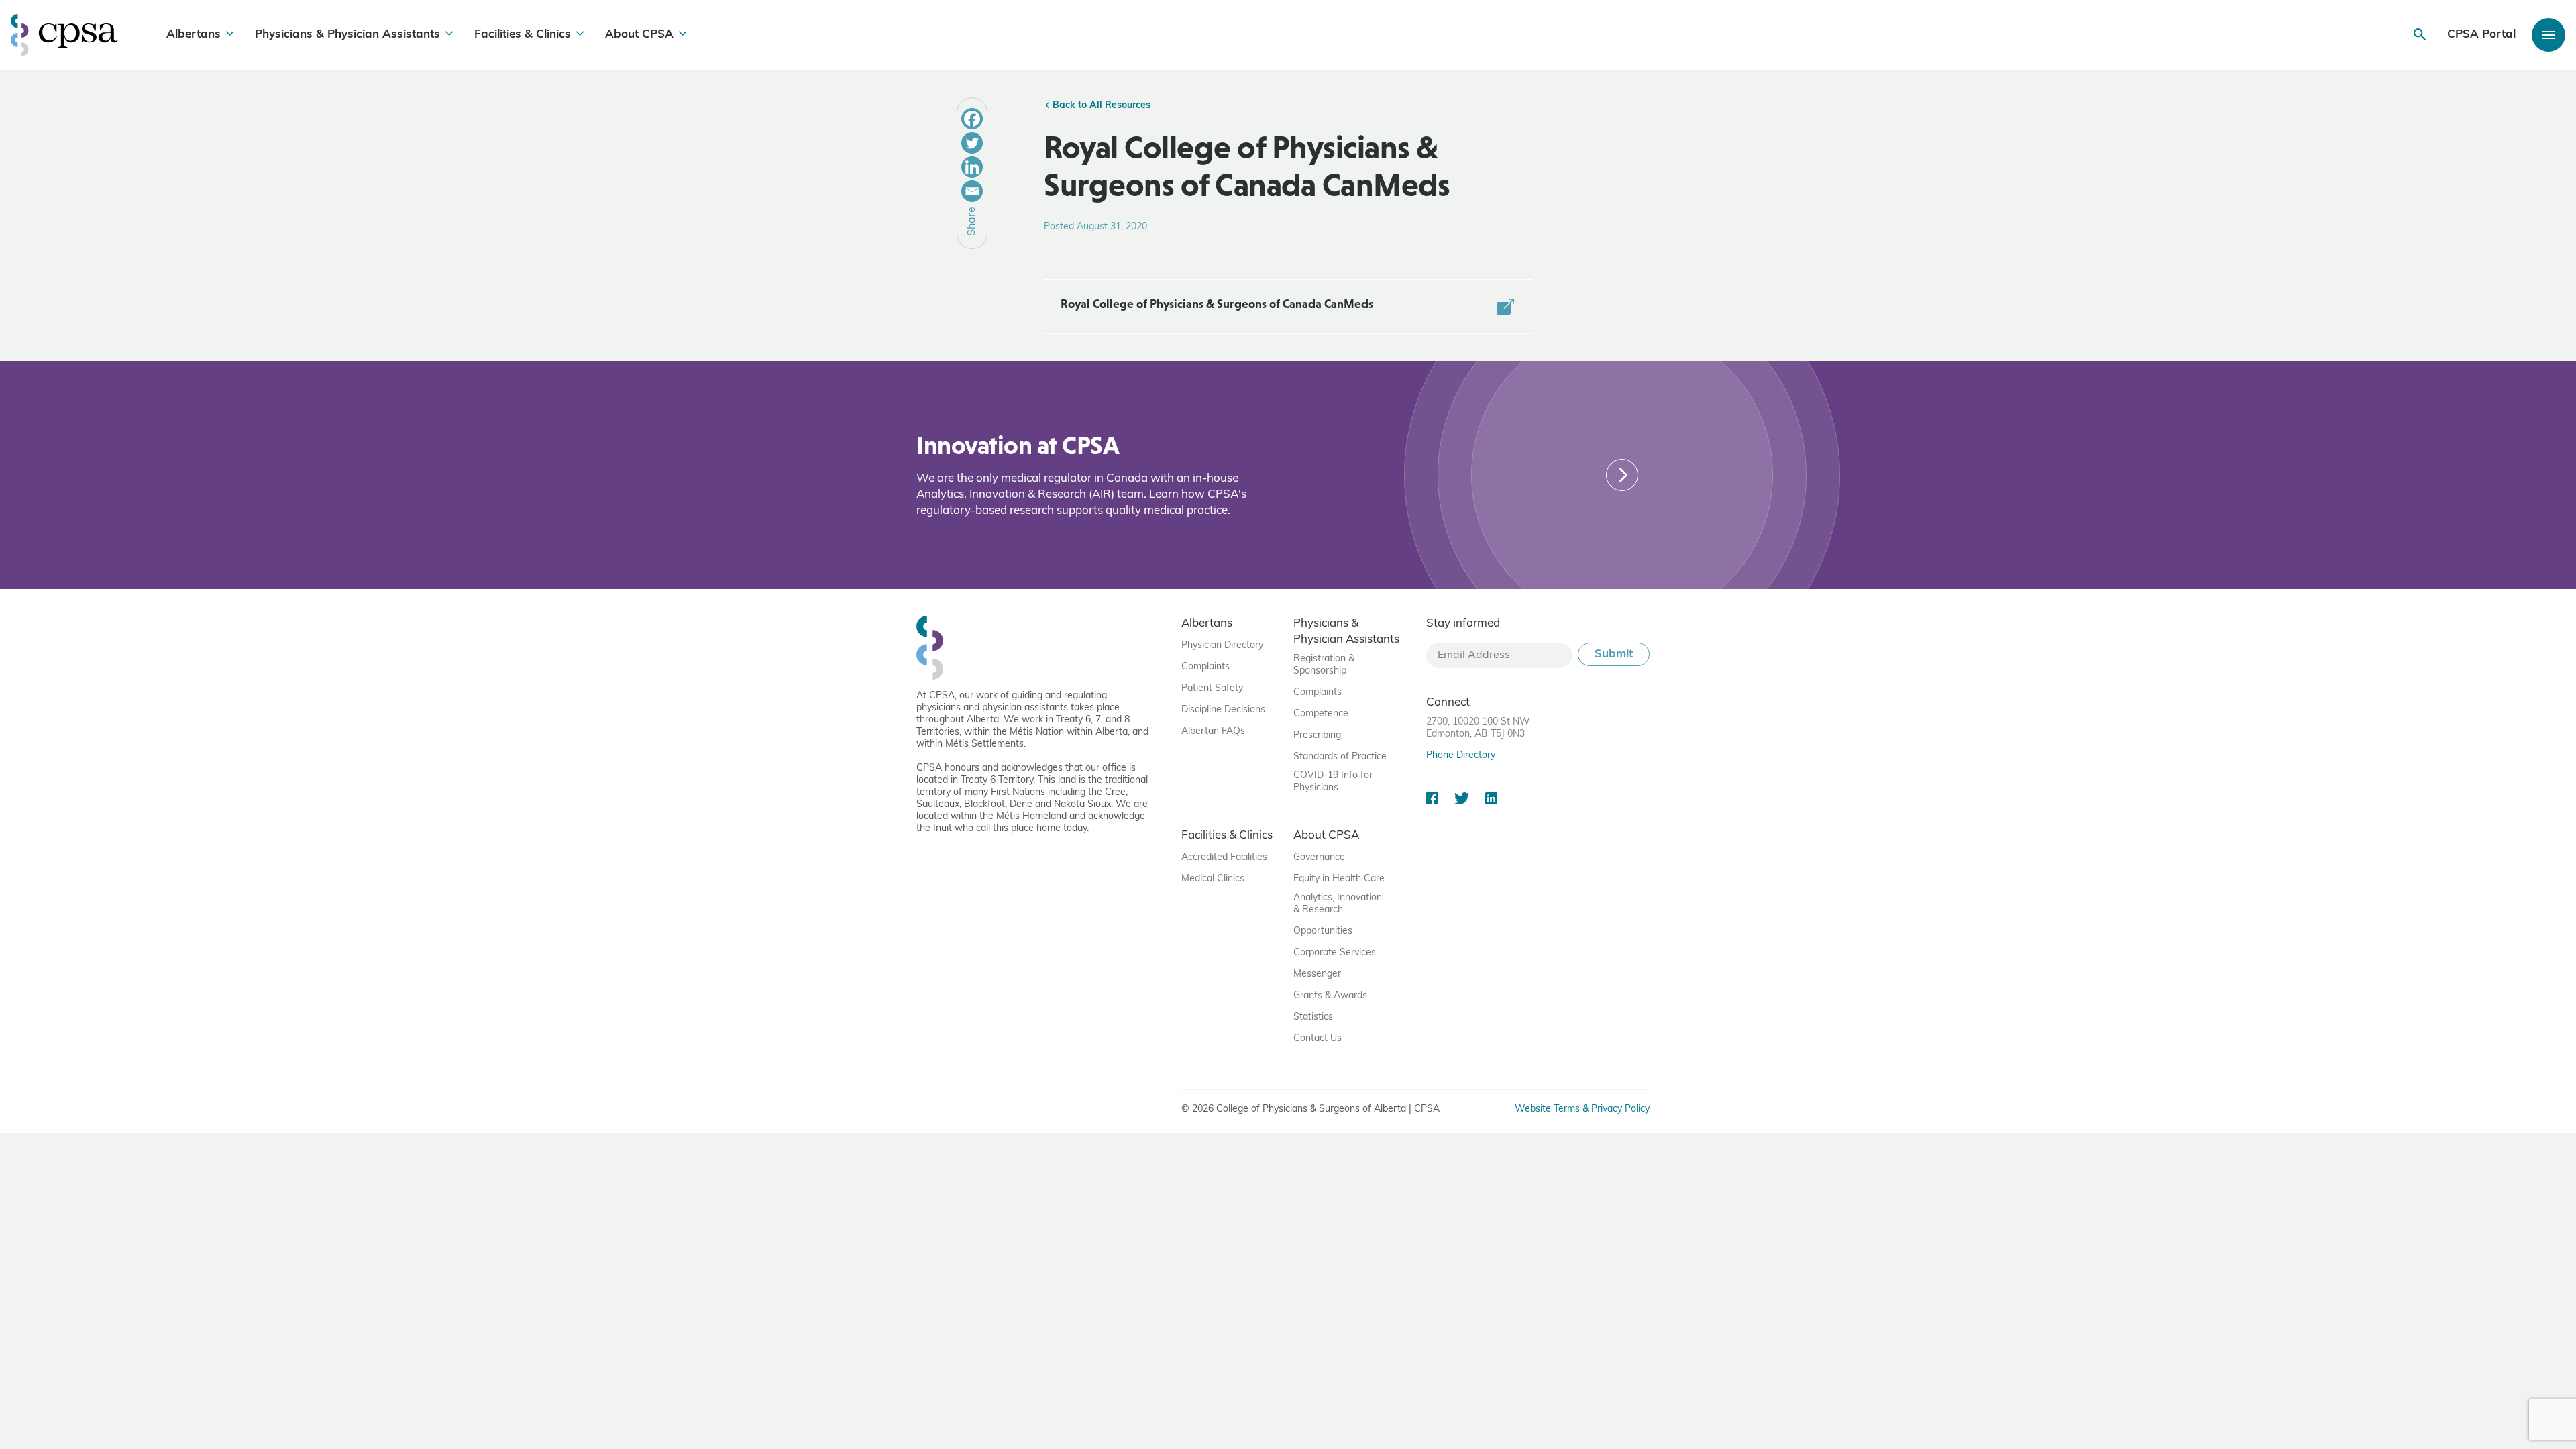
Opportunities (1323, 931)
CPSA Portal (2481, 35)
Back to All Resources (1100, 106)
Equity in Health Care (1339, 879)
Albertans (194, 35)
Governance (1319, 858)
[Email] (972, 191)
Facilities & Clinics (523, 35)
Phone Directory (1461, 756)
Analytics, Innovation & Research (1338, 904)
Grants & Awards (1330, 996)
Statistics (1313, 1017)
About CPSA (639, 35)
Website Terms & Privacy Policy (1582, 1109)
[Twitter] (972, 143)
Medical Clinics (1213, 879)
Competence (1321, 714)
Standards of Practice (1340, 757)
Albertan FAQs (1213, 732)
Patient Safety (1212, 689)
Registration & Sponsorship (1324, 665)
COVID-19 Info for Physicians (1333, 782)
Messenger (1317, 974)
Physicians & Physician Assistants (347, 35)
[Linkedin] (972, 167)
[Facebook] (972, 119)
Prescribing (1317, 736)
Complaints (1205, 667)
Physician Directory (1222, 646)
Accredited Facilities (1224, 858)
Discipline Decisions (1223, 710)
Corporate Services (1335, 953)
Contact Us (1318, 1039)
